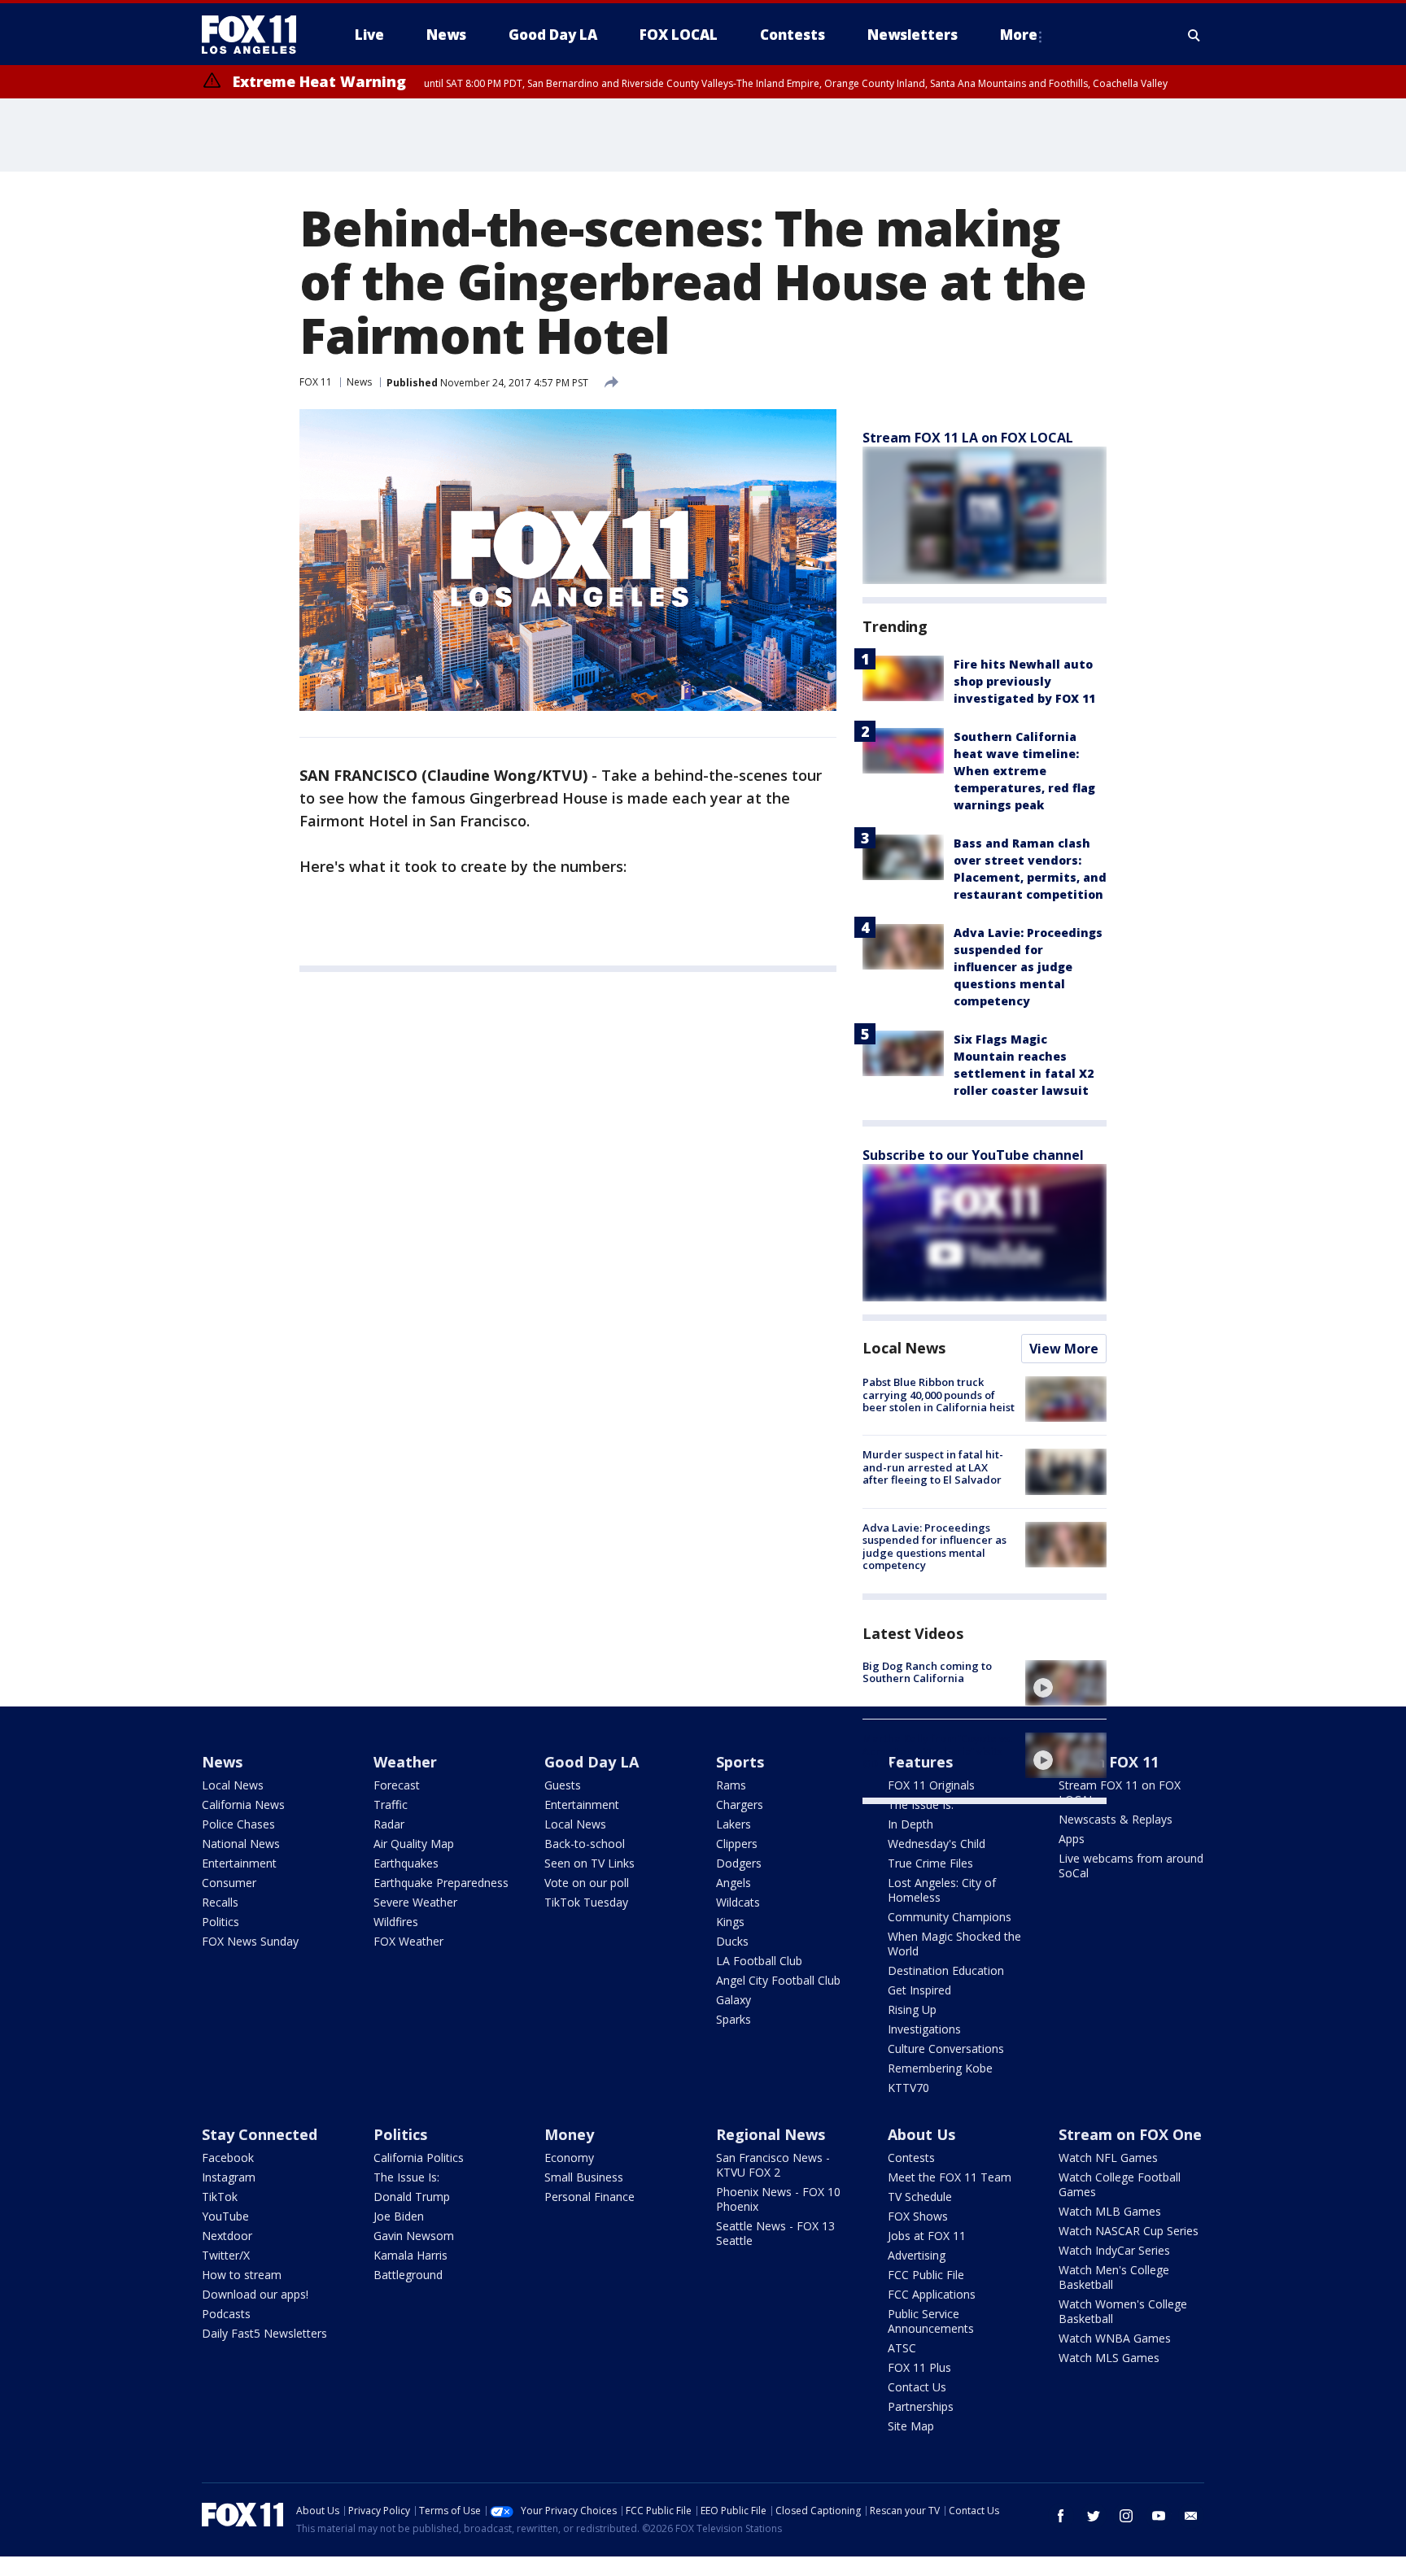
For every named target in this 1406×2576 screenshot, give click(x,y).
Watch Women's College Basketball (1123, 2311)
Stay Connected (260, 2134)
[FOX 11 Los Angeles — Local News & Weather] (255, 35)
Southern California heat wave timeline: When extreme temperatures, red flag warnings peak (1024, 771)
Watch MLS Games (1109, 2358)
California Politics (419, 2158)
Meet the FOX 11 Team (950, 2177)
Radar (389, 1824)
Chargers (740, 1805)
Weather (405, 1762)
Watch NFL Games (1108, 2158)
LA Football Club (759, 1961)
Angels (734, 1883)
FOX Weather (408, 1941)
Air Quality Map (414, 1844)
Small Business (584, 2177)
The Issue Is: (921, 1805)
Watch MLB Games (1110, 2211)
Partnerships (921, 2406)
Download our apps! (255, 2294)
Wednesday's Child (937, 1844)
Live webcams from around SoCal (1131, 1866)
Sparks (734, 2019)
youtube (1159, 2516)
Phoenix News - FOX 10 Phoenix (778, 2199)
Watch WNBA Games (1115, 2338)
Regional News (771, 2134)
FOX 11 (316, 382)
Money (569, 2134)
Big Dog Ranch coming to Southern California (927, 1672)
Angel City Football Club (778, 1980)
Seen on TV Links (589, 1863)
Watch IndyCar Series (1114, 2250)
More (1019, 35)
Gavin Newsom (414, 2236)
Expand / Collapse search (1194, 35)
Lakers (734, 1824)
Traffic (391, 1805)
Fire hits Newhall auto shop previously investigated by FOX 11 (1024, 681)
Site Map (911, 2426)
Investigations (924, 2029)
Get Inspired (919, 1990)
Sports (740, 1762)
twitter (1094, 2516)
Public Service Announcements (931, 2321)
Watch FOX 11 (1109, 1762)
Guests (563, 1785)
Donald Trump (412, 2197)
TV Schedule (920, 2197)
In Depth (910, 1824)
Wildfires (396, 1922)
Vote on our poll (587, 1883)
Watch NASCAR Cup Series (1129, 2231)
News (359, 382)
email (1191, 2516)
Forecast (397, 1785)
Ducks (732, 1941)
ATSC (902, 2348)
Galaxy (734, 2000)
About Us (921, 2134)
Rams (731, 1785)
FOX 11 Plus (919, 2367)
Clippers (737, 1844)
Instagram (229, 2177)
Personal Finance (589, 2197)
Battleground (408, 2275)
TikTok (220, 2197)
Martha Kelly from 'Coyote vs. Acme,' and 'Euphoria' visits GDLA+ (937, 1751)
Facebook (228, 2158)
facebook (1061, 2516)
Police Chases (238, 1824)
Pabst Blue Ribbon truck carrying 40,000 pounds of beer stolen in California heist (939, 1395)
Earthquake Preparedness (441, 1883)
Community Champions (950, 1917)
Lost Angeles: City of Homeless (942, 1890)
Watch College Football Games (1120, 2184)
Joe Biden (399, 2216)
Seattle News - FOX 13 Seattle (775, 2233)
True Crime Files (930, 1863)
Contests (911, 2158)
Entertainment (239, 1863)
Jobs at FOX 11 (927, 2236)
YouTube (225, 2216)
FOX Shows (918, 2216)
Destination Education (946, 1970)
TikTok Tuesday (586, 1902)
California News (243, 1805)
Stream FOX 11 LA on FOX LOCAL (968, 438)
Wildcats (738, 1902)
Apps (1072, 1839)
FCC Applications (932, 2294)
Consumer (229, 1883)
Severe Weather (415, 1902)
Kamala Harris (410, 2255)
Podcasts (226, 2314)
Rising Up (912, 2009)
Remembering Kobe (940, 2068)
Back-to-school (585, 1844)
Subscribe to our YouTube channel (973, 1155)
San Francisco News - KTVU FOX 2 (773, 2165)
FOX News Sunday (250, 1941)
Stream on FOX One (1130, 2134)
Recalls (220, 1902)
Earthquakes (406, 1863)
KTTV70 (908, 2088)
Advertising (917, 2255)
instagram (1126, 2516)
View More (1064, 1349)
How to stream (242, 2275)
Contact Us (917, 2387)
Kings (730, 1922)
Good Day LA (592, 1762)
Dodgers (739, 1863)
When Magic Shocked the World (954, 1944)
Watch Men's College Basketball (1114, 2277)
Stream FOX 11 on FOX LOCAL (1120, 1792)
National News (241, 1844)
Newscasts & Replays (1116, 1819)
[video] (1066, 1683)
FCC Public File (926, 2275)
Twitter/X (226, 2255)
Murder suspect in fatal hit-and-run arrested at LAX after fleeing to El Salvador (933, 1467)
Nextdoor (227, 2236)
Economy (569, 2158)
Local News (904, 1348)
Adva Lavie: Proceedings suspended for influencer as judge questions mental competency (1028, 967)
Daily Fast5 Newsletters (264, 2333)
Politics (221, 1922)
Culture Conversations (946, 2049)
